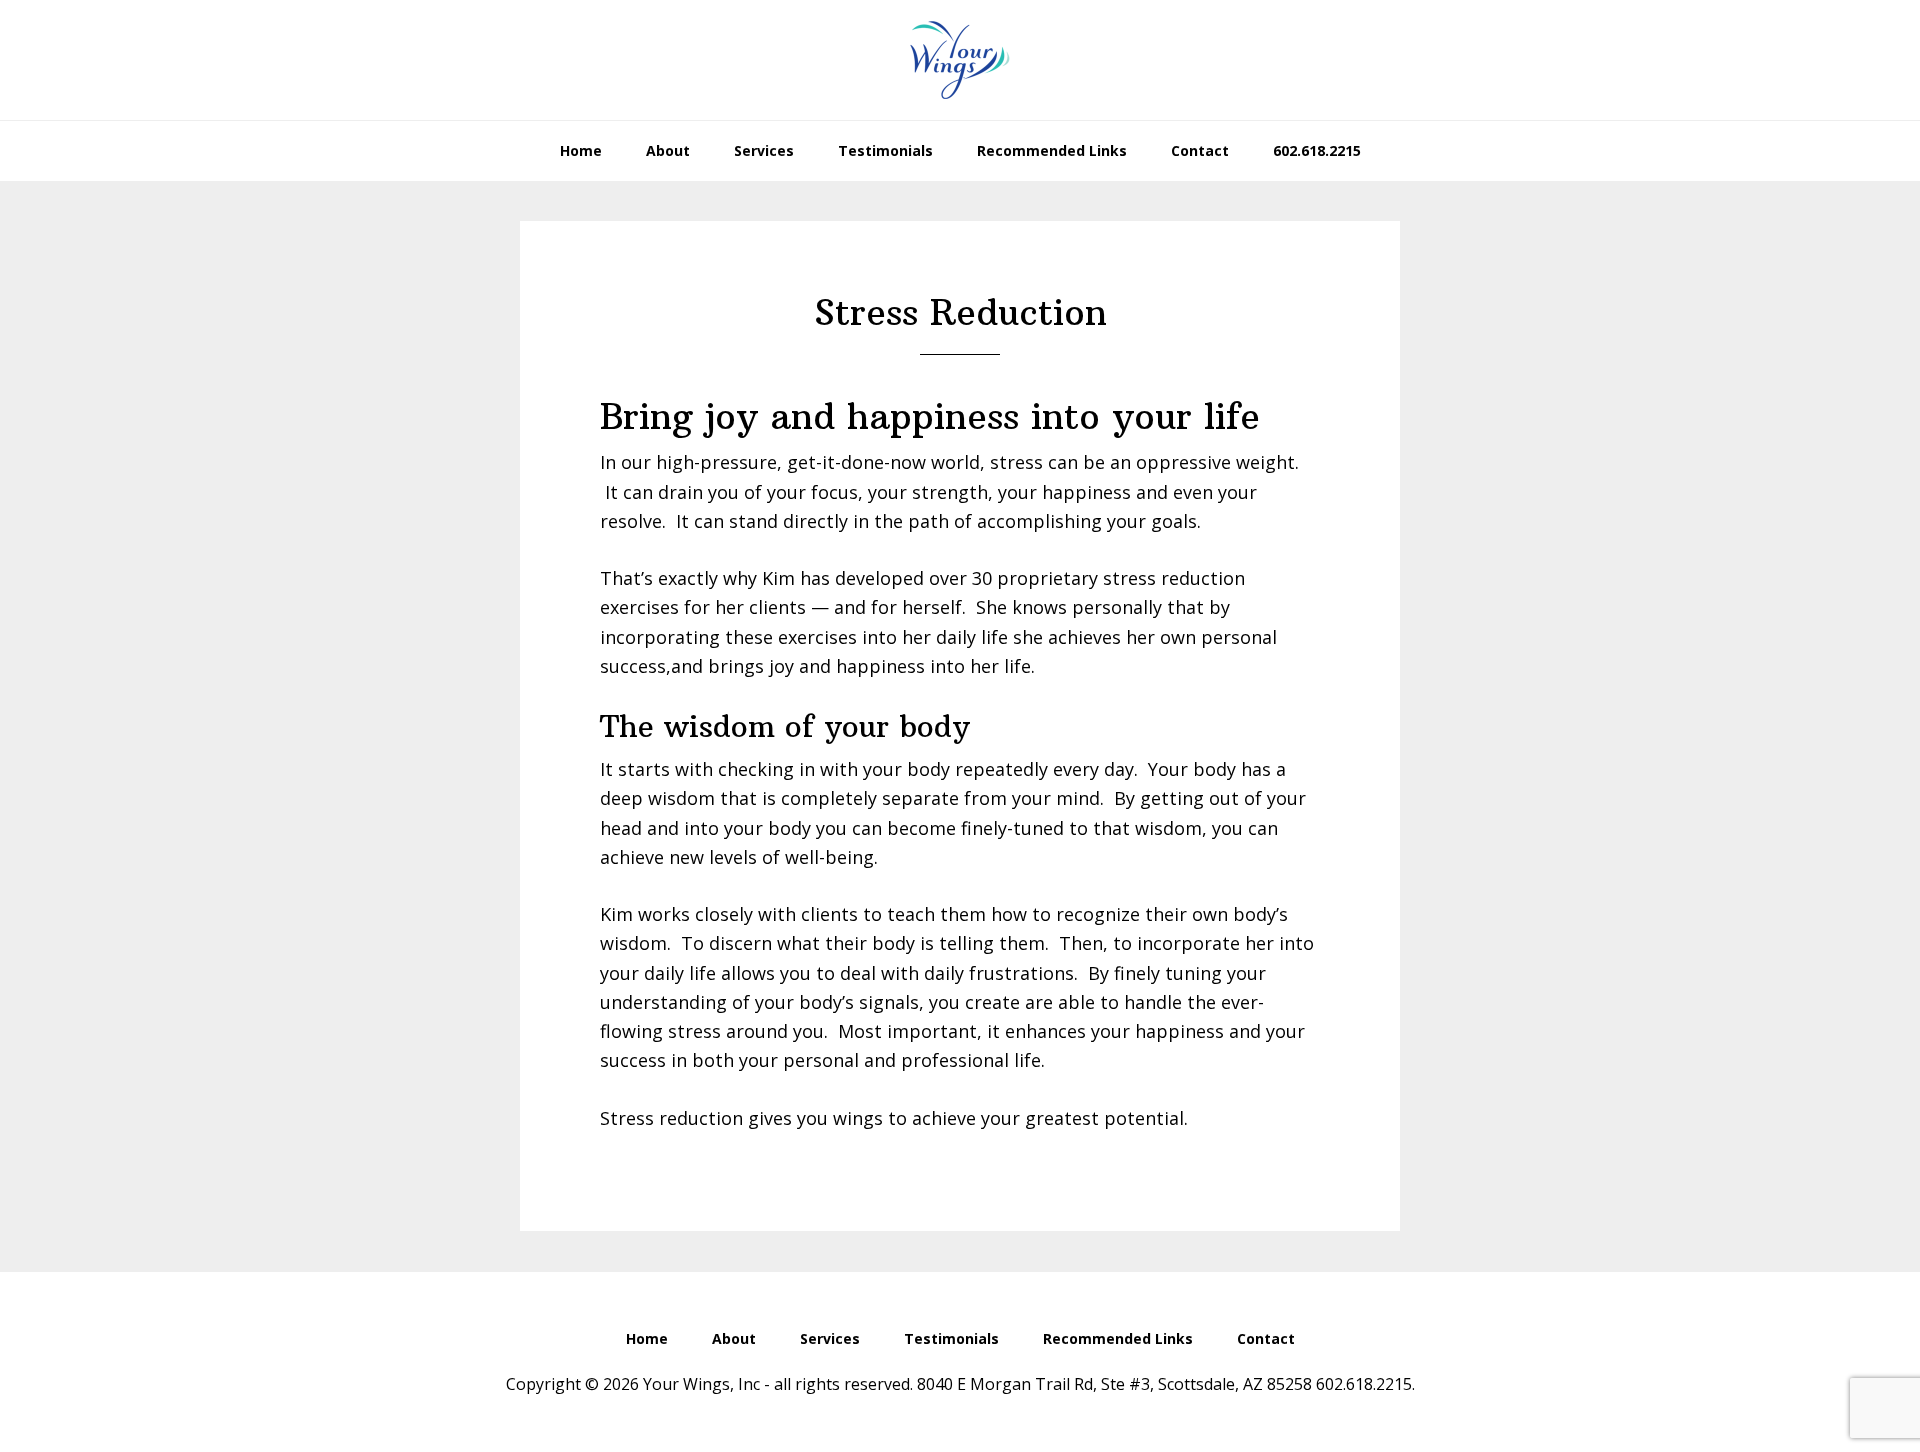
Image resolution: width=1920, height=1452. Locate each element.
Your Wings (960, 60)
